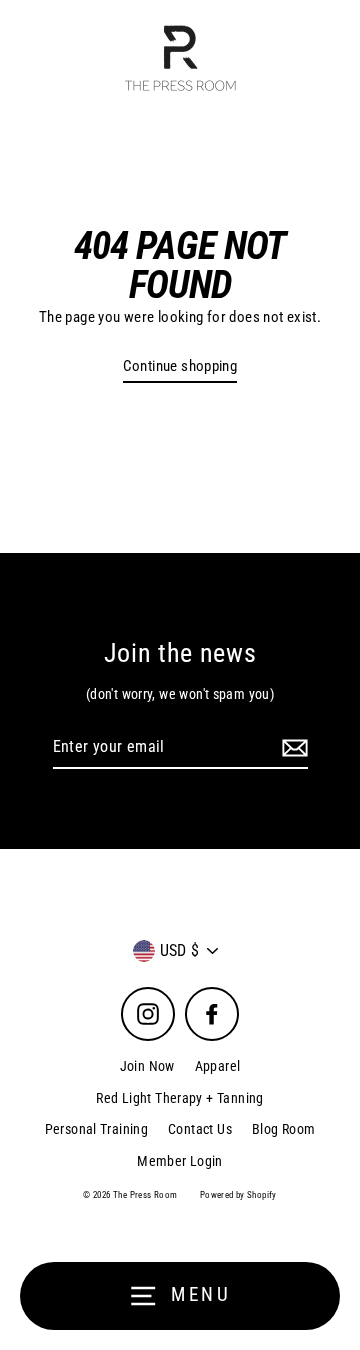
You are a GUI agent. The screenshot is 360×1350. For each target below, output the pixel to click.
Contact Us (200, 1129)
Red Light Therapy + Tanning (179, 1098)
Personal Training (97, 1129)
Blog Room (283, 1129)
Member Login (180, 1161)
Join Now (147, 1066)
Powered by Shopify (238, 1195)
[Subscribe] (292, 748)
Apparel (218, 1066)
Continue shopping (180, 366)
